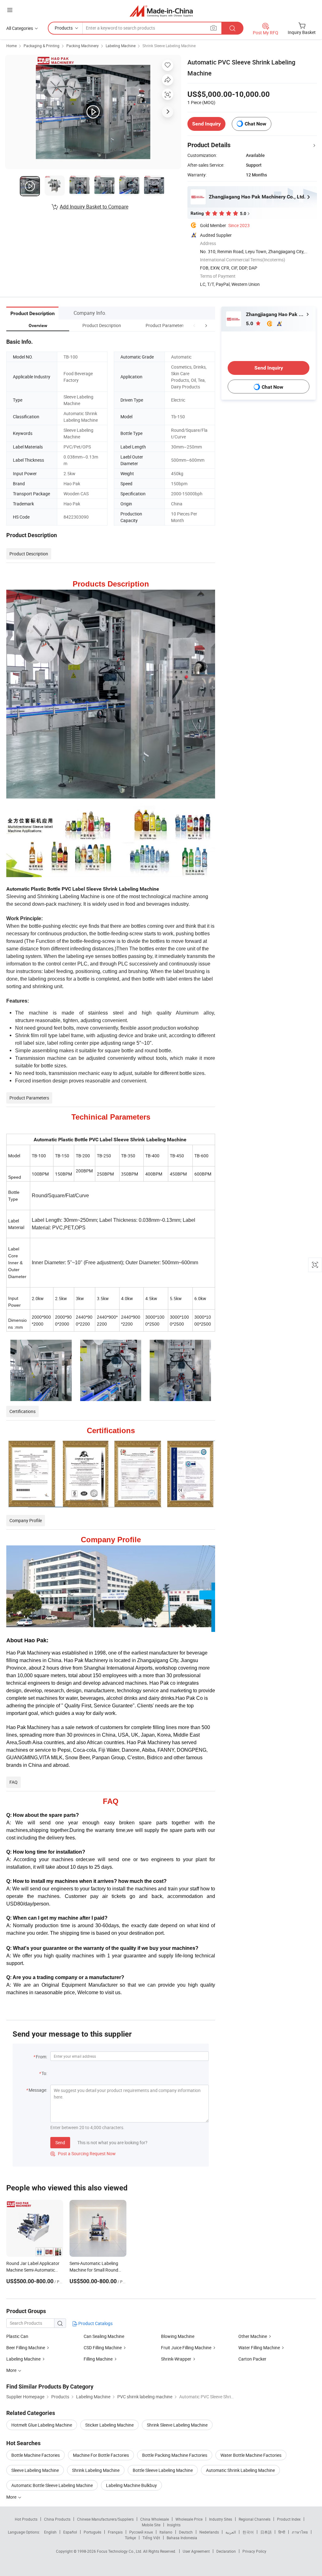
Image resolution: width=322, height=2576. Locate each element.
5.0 (250, 323)
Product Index (289, 2519)
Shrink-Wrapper (176, 2359)
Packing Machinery (83, 46)
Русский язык (141, 2532)
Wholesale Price (189, 2519)
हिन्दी (282, 2532)
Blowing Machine (178, 2336)
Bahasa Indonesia (182, 2538)
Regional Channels (255, 2519)
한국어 (248, 2532)
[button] (194, 325)
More (12, 2497)
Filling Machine (98, 2359)
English (50, 2532)
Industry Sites (221, 2519)
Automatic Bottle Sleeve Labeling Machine (52, 2485)
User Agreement (196, 2551)
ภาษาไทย (300, 2532)
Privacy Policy (254, 2551)
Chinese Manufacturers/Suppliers (105, 2519)
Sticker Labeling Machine (109, 2425)
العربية (231, 2532)
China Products (57, 2519)
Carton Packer (252, 2359)
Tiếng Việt (151, 2538)
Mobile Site (151, 2525)
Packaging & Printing (42, 46)
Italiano (166, 2532)
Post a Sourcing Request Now (83, 2153)
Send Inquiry (206, 124)
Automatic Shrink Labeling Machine (240, 2470)
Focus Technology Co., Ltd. (120, 2551)
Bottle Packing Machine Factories (175, 2455)
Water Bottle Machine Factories (251, 2455)
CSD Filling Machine (103, 2348)
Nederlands (209, 2532)
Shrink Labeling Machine (96, 2470)
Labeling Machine (121, 46)
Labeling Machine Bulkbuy (131, 2485)
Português (92, 2532)
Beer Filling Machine (26, 2348)
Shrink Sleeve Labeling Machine (169, 46)
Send (60, 2142)
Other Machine (253, 2336)
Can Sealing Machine (104, 2336)
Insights (174, 2525)
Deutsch (186, 2532)
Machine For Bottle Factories (101, 2455)
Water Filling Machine (259, 2348)
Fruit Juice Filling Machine (186, 2348)
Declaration (226, 2551)
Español (70, 2532)
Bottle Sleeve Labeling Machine (163, 2470)
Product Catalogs (95, 2323)
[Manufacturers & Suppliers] (161, 11)
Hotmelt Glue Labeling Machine (42, 2425)
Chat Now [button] (255, 124)
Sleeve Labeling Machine (35, 2470)
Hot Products (26, 2519)
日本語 (266, 2532)
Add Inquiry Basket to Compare (94, 207)
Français (115, 2532)
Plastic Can (17, 2336)
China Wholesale (155, 2519)
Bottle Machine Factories (36, 2455)
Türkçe (130, 2538)
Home (11, 46)
